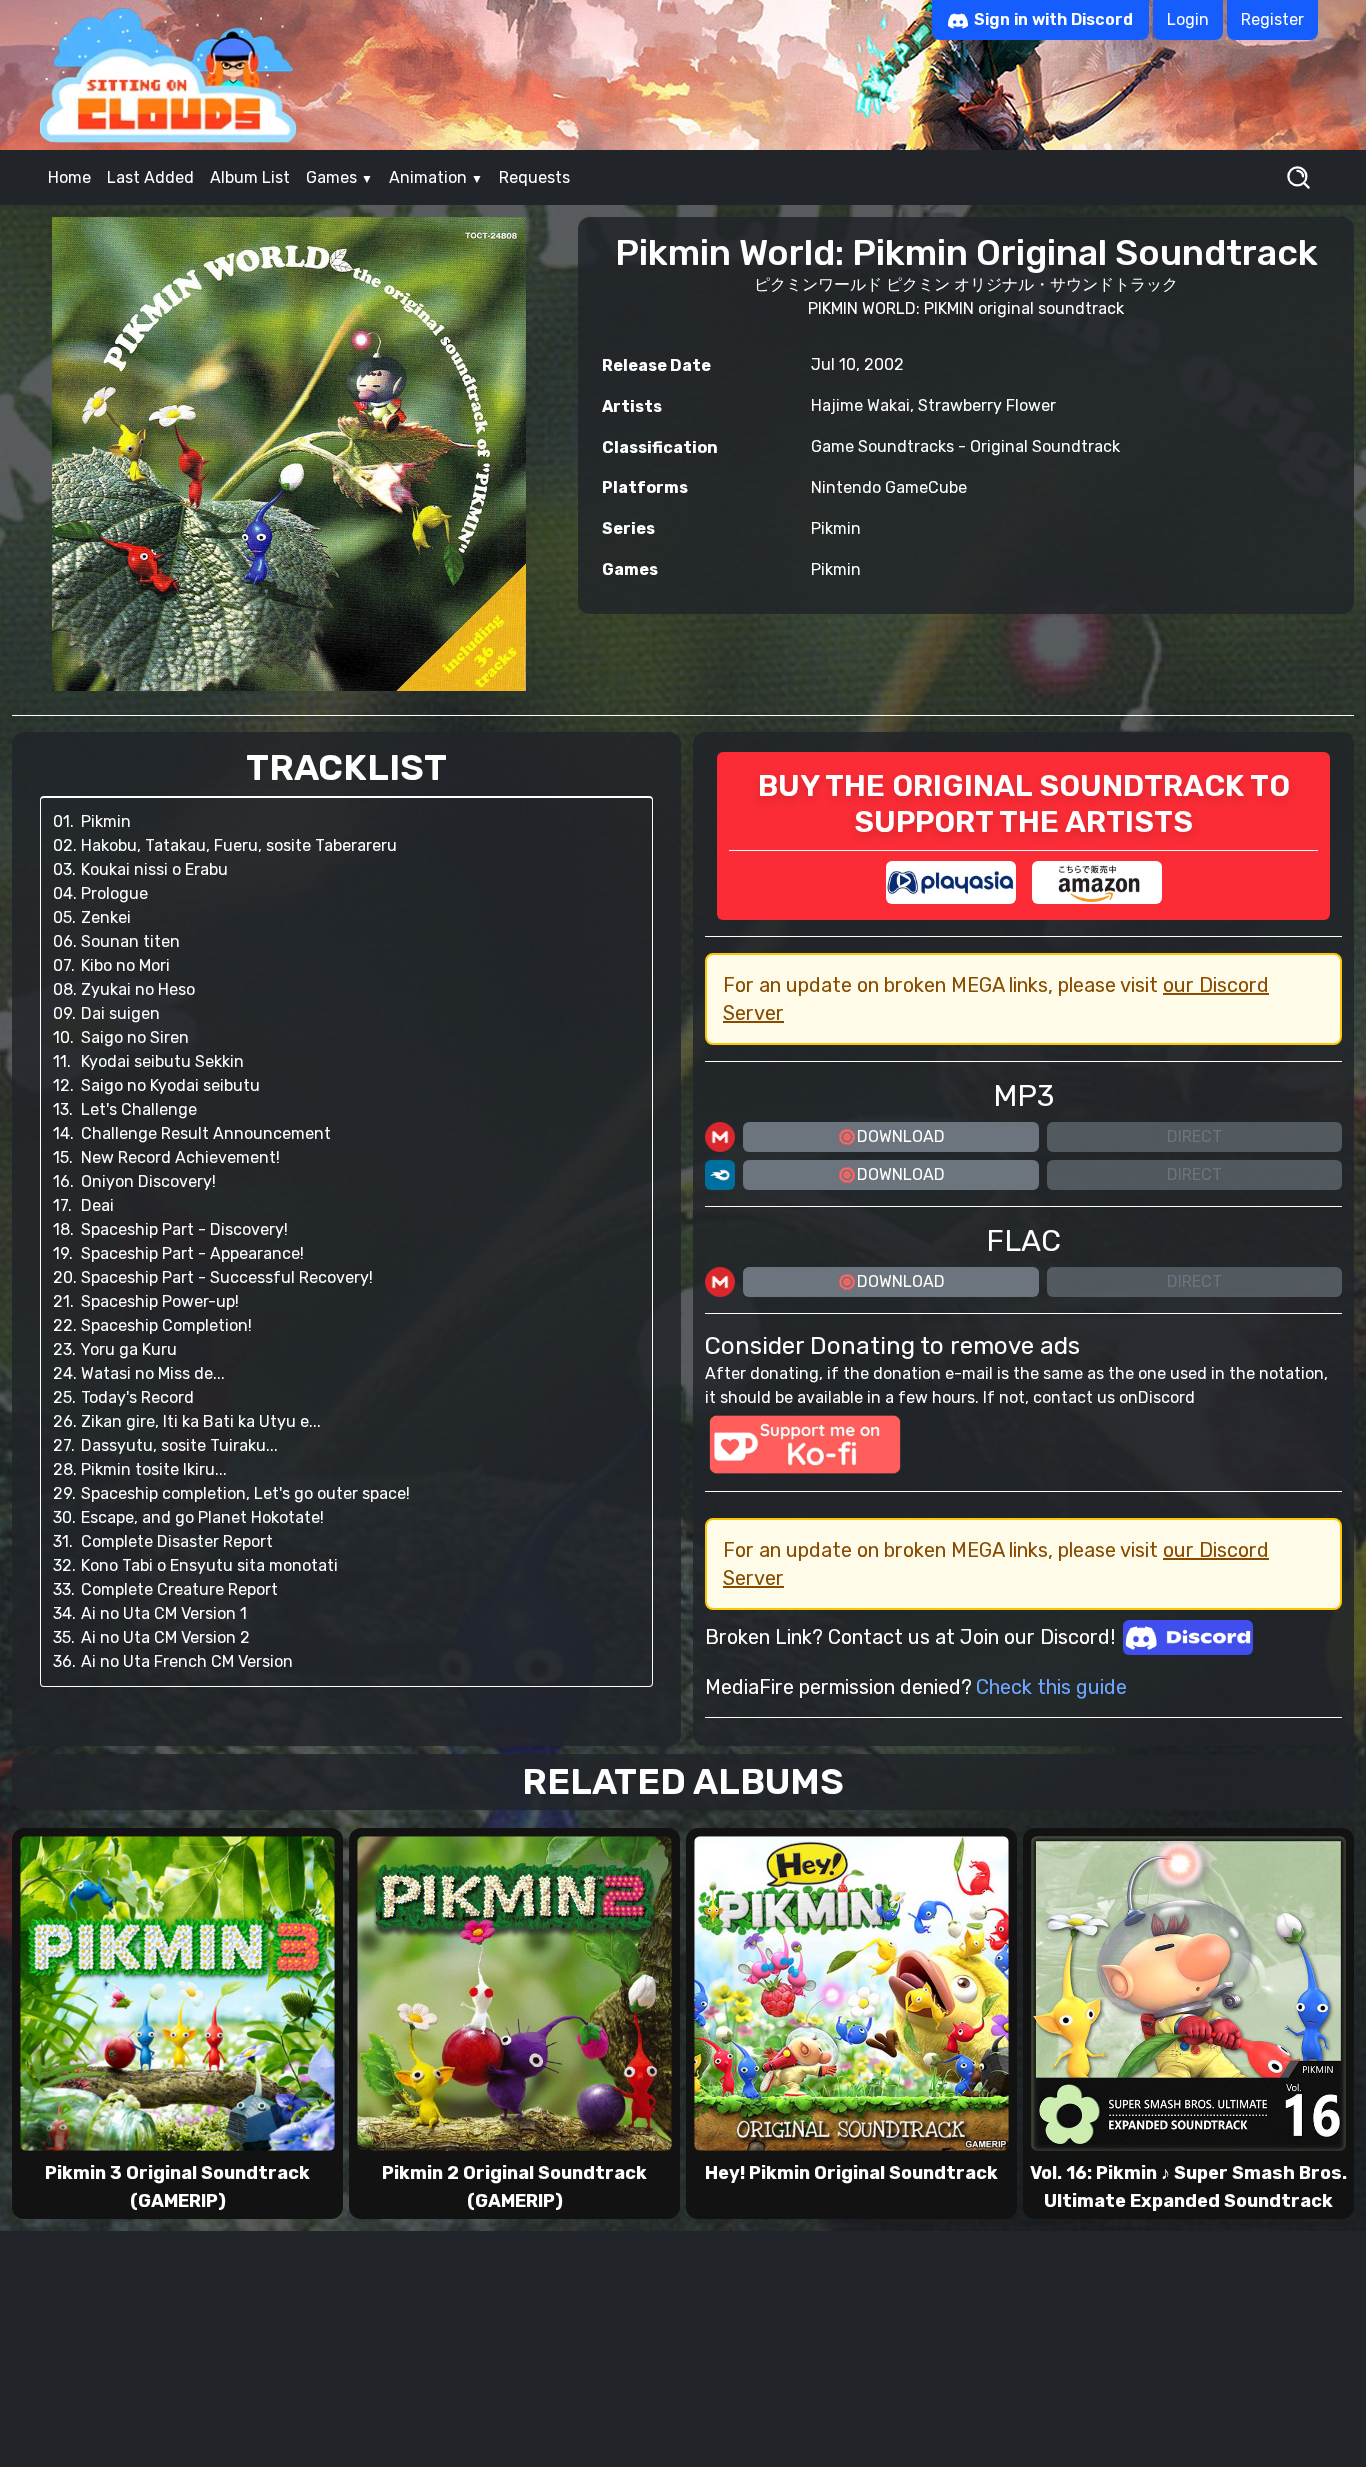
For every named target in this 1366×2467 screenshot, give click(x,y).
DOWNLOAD (901, 1136)
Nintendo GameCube (889, 487)
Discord (1166, 1397)
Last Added (150, 177)
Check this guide (1051, 1687)
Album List (250, 177)
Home (69, 177)
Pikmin (836, 528)
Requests (534, 177)
